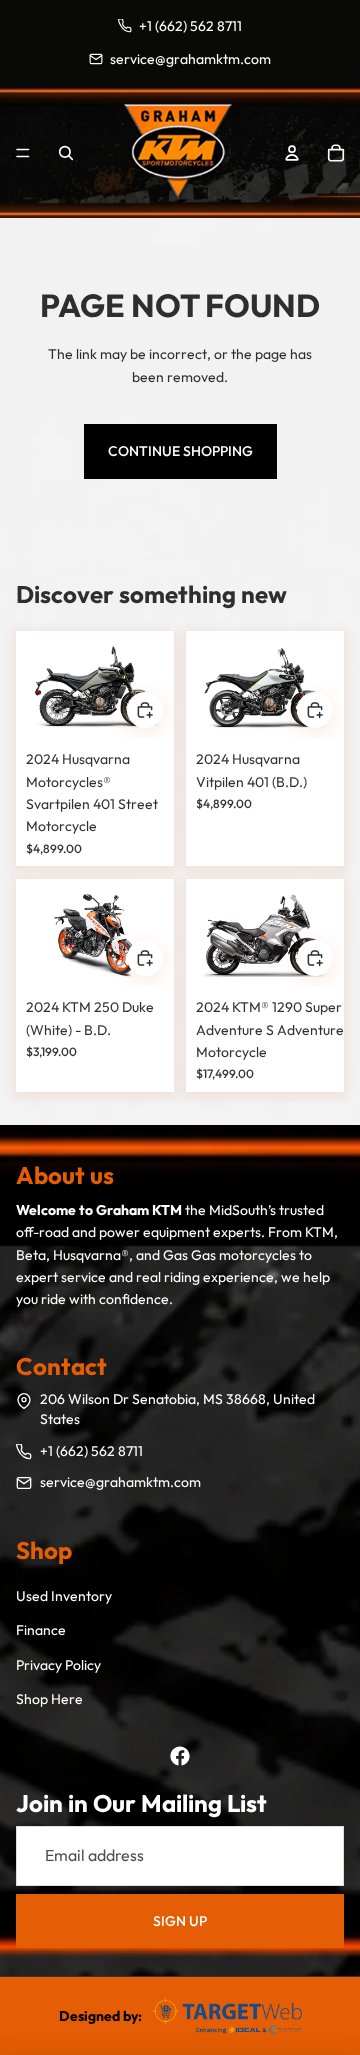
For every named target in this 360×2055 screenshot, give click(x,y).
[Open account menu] (292, 153)
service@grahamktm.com (120, 1482)
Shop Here (49, 1699)
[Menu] (23, 153)
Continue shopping (180, 451)
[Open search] (66, 153)
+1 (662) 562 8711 (91, 1451)
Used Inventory (64, 1596)
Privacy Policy (58, 1665)
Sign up (180, 1921)
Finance (41, 1630)
